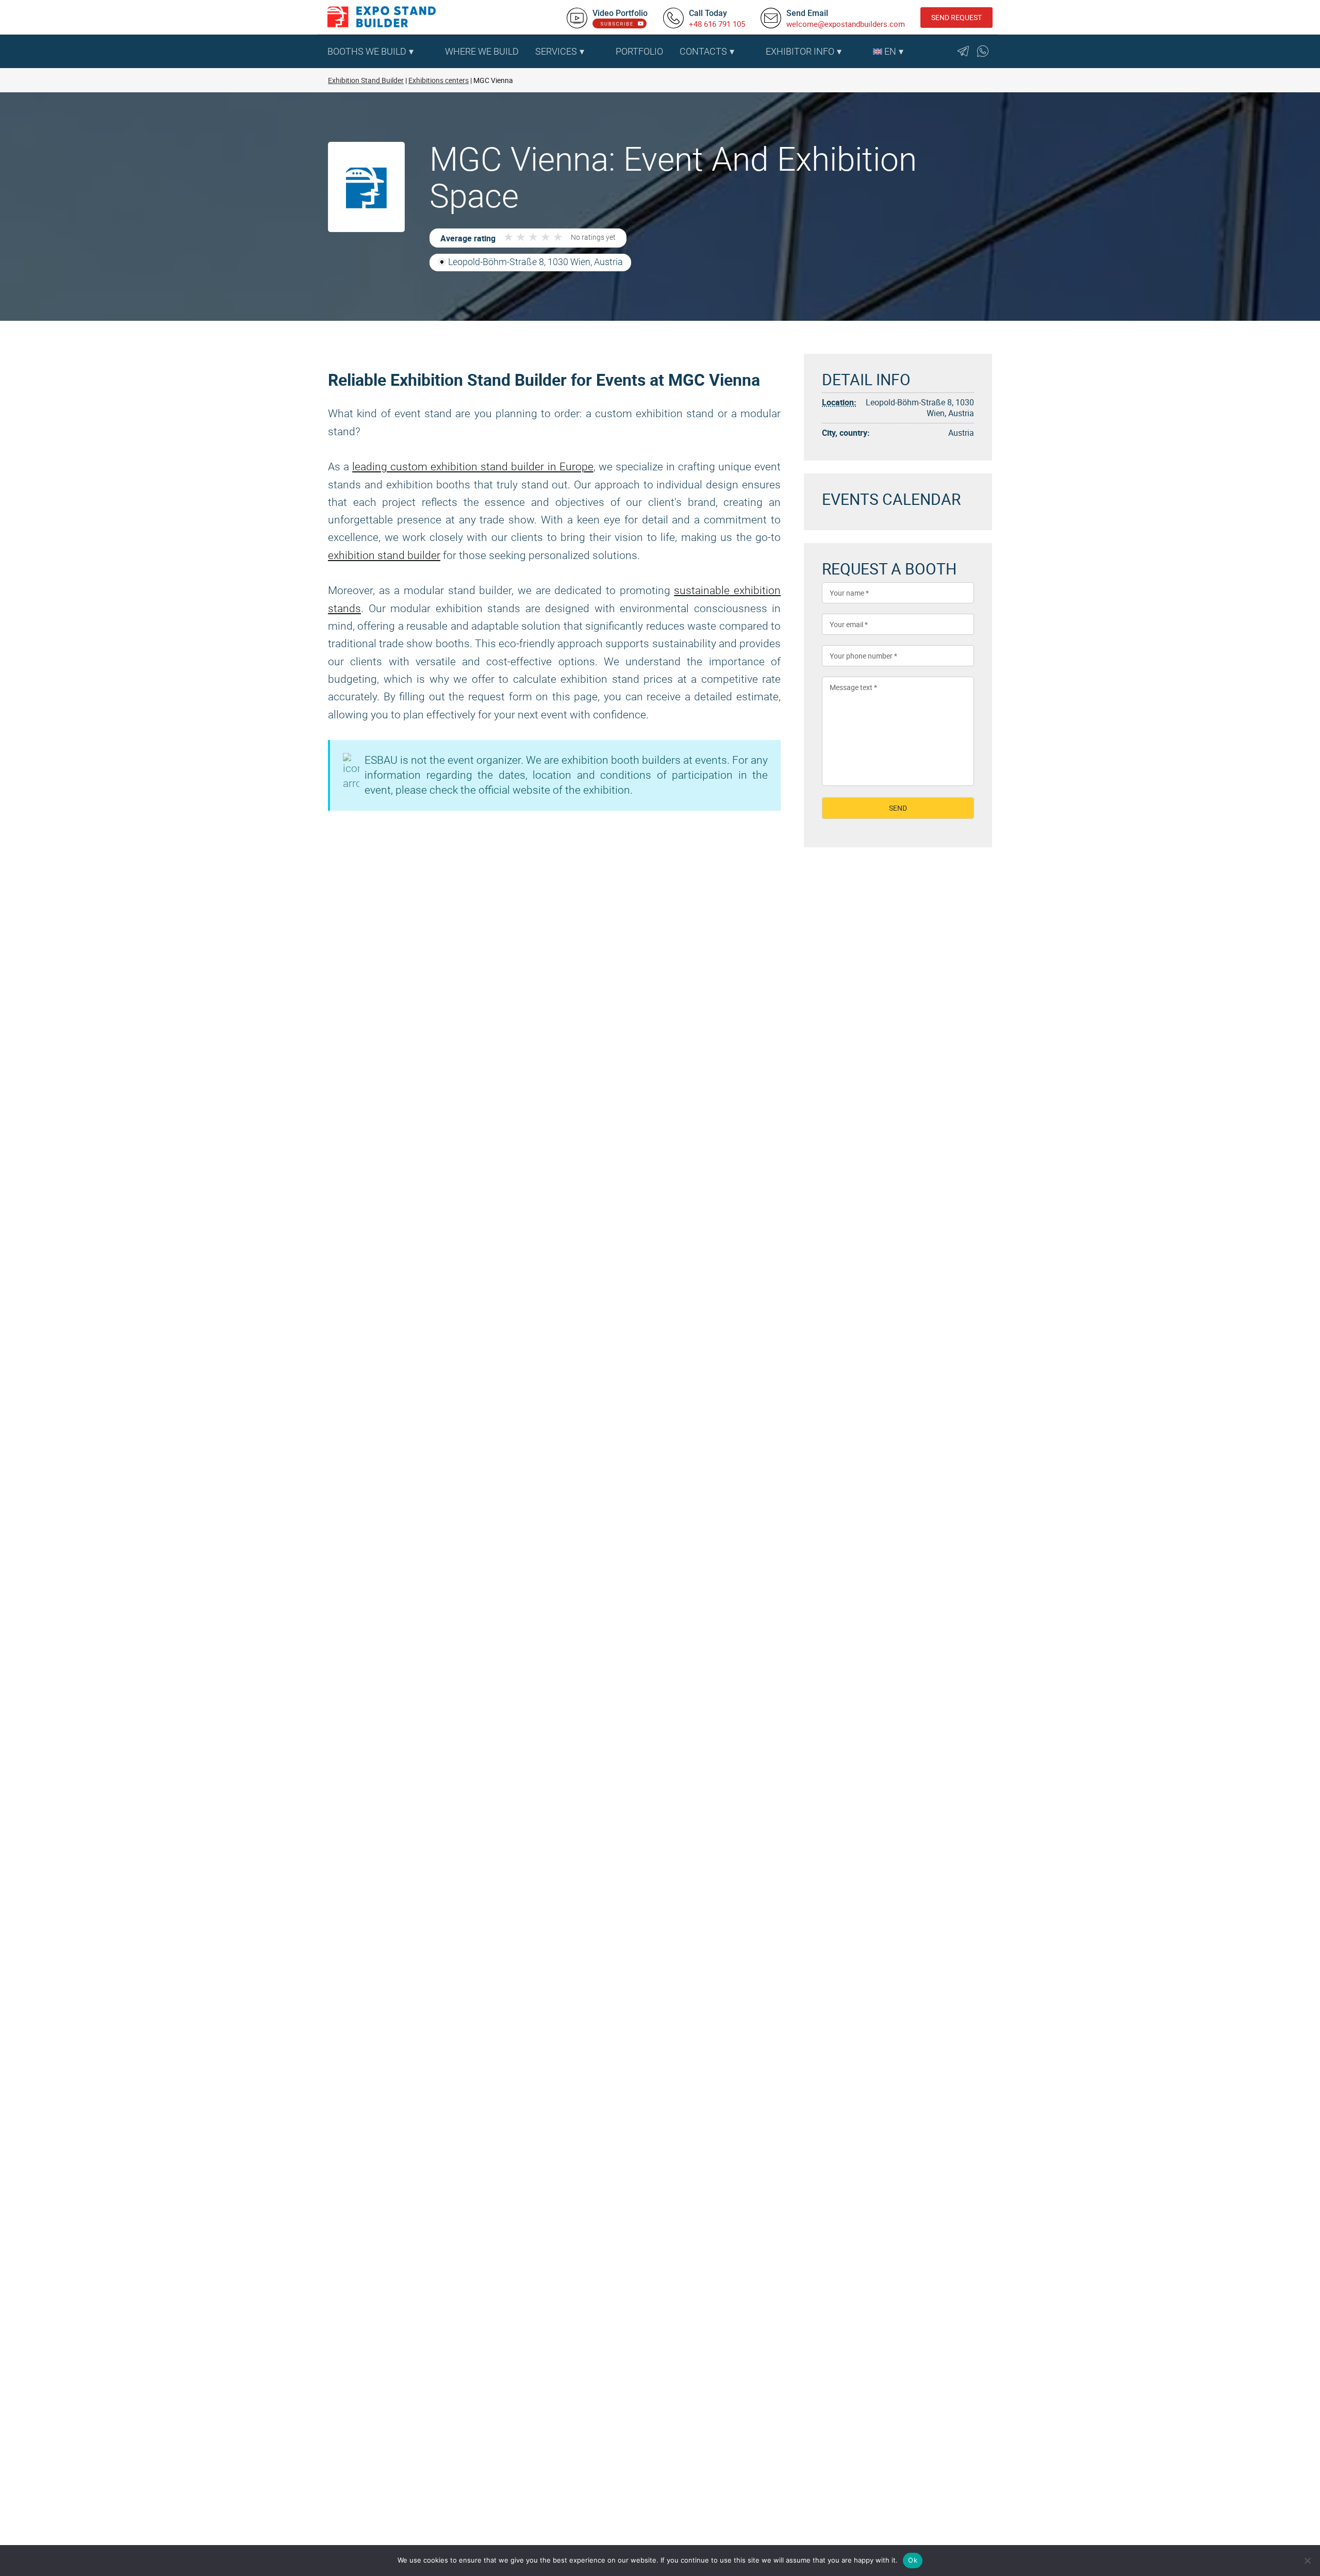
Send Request (956, 17)
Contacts (703, 51)
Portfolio (639, 51)
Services (556, 51)
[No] (1307, 2561)
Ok (913, 2560)
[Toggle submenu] (432, 52)
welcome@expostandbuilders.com (846, 24)
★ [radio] (508, 237)
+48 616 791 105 (717, 24)
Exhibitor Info (800, 51)
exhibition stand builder (384, 555)
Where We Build (482, 51)
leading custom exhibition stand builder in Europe (473, 467)
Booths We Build (367, 51)
